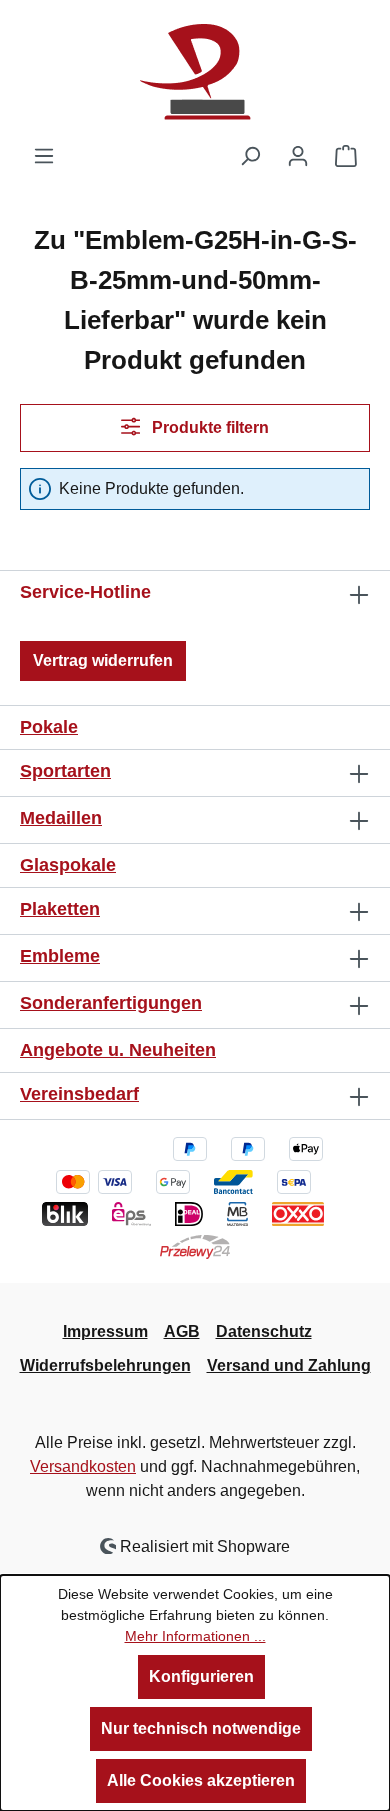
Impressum (105, 1331)
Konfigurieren (201, 1676)
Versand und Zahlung (289, 1365)
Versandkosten (83, 1466)
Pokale (49, 727)
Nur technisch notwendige (201, 1728)
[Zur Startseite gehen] (195, 72)
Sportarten (65, 771)
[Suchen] (250, 156)
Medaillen (61, 818)
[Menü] (44, 156)
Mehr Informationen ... (195, 1636)
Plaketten (60, 909)
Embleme (60, 956)
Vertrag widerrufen (103, 660)
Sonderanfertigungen (111, 1003)
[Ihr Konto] (298, 156)
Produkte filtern (208, 427)
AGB (182, 1331)
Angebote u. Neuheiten (118, 1050)
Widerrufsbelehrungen (105, 1365)
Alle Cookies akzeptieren (201, 1780)
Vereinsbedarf (79, 1094)
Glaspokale (68, 865)
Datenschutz (264, 1331)
